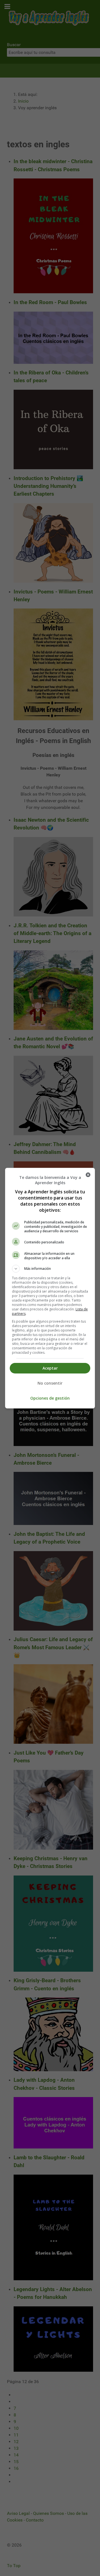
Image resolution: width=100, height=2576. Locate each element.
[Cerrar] (88, 1175)
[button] (50, 1269)
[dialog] (50, 1288)
